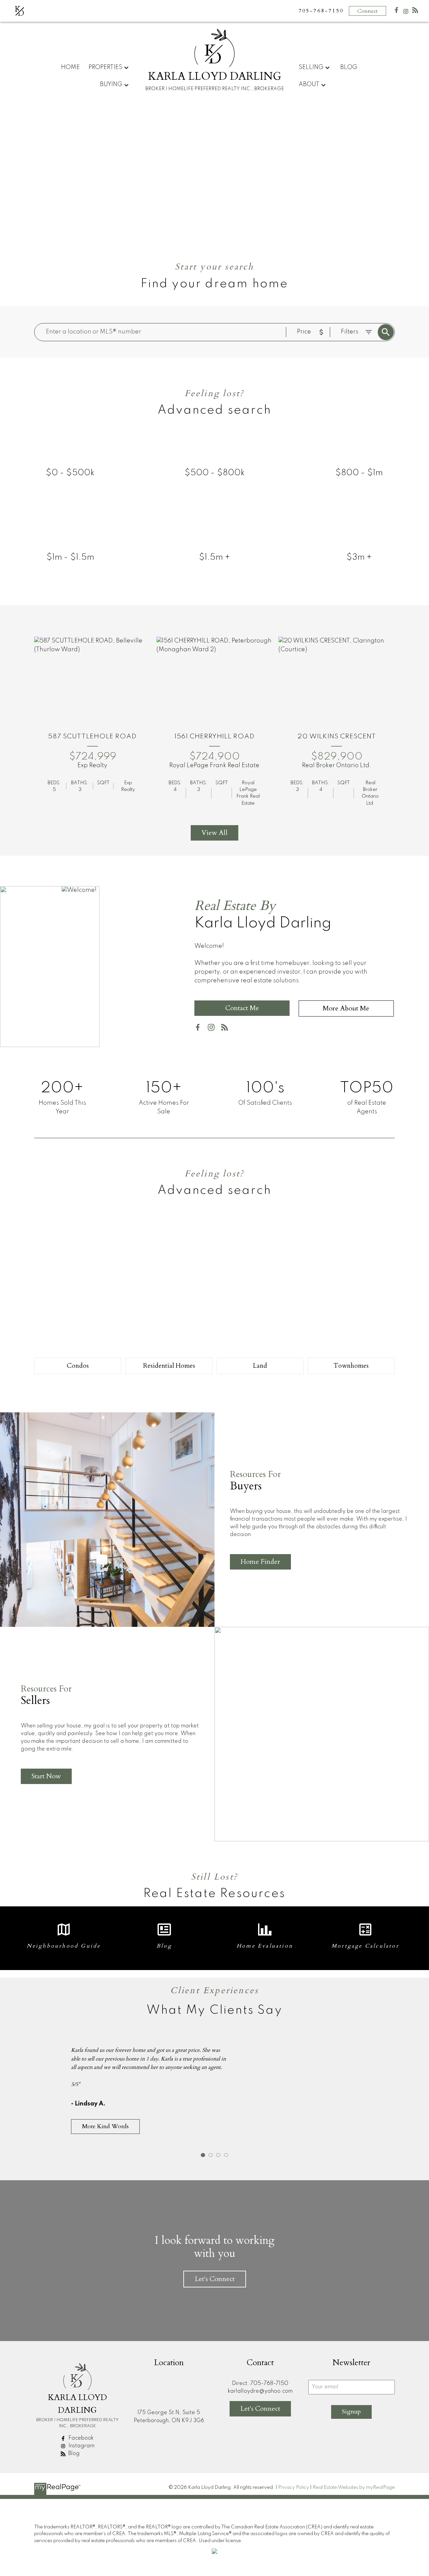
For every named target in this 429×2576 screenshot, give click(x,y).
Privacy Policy (294, 2488)
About (309, 84)
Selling (311, 67)
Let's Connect (215, 2279)
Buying (111, 84)
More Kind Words (105, 2126)
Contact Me (242, 1008)
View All (214, 833)
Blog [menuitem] (349, 67)
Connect (367, 11)
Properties (105, 67)
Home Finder (260, 1562)
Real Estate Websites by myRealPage (354, 2488)
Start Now (46, 1776)
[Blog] (415, 12)
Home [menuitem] (70, 67)
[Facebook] (396, 12)
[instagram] (214, 1029)
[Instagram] (406, 13)
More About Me (346, 1008)
